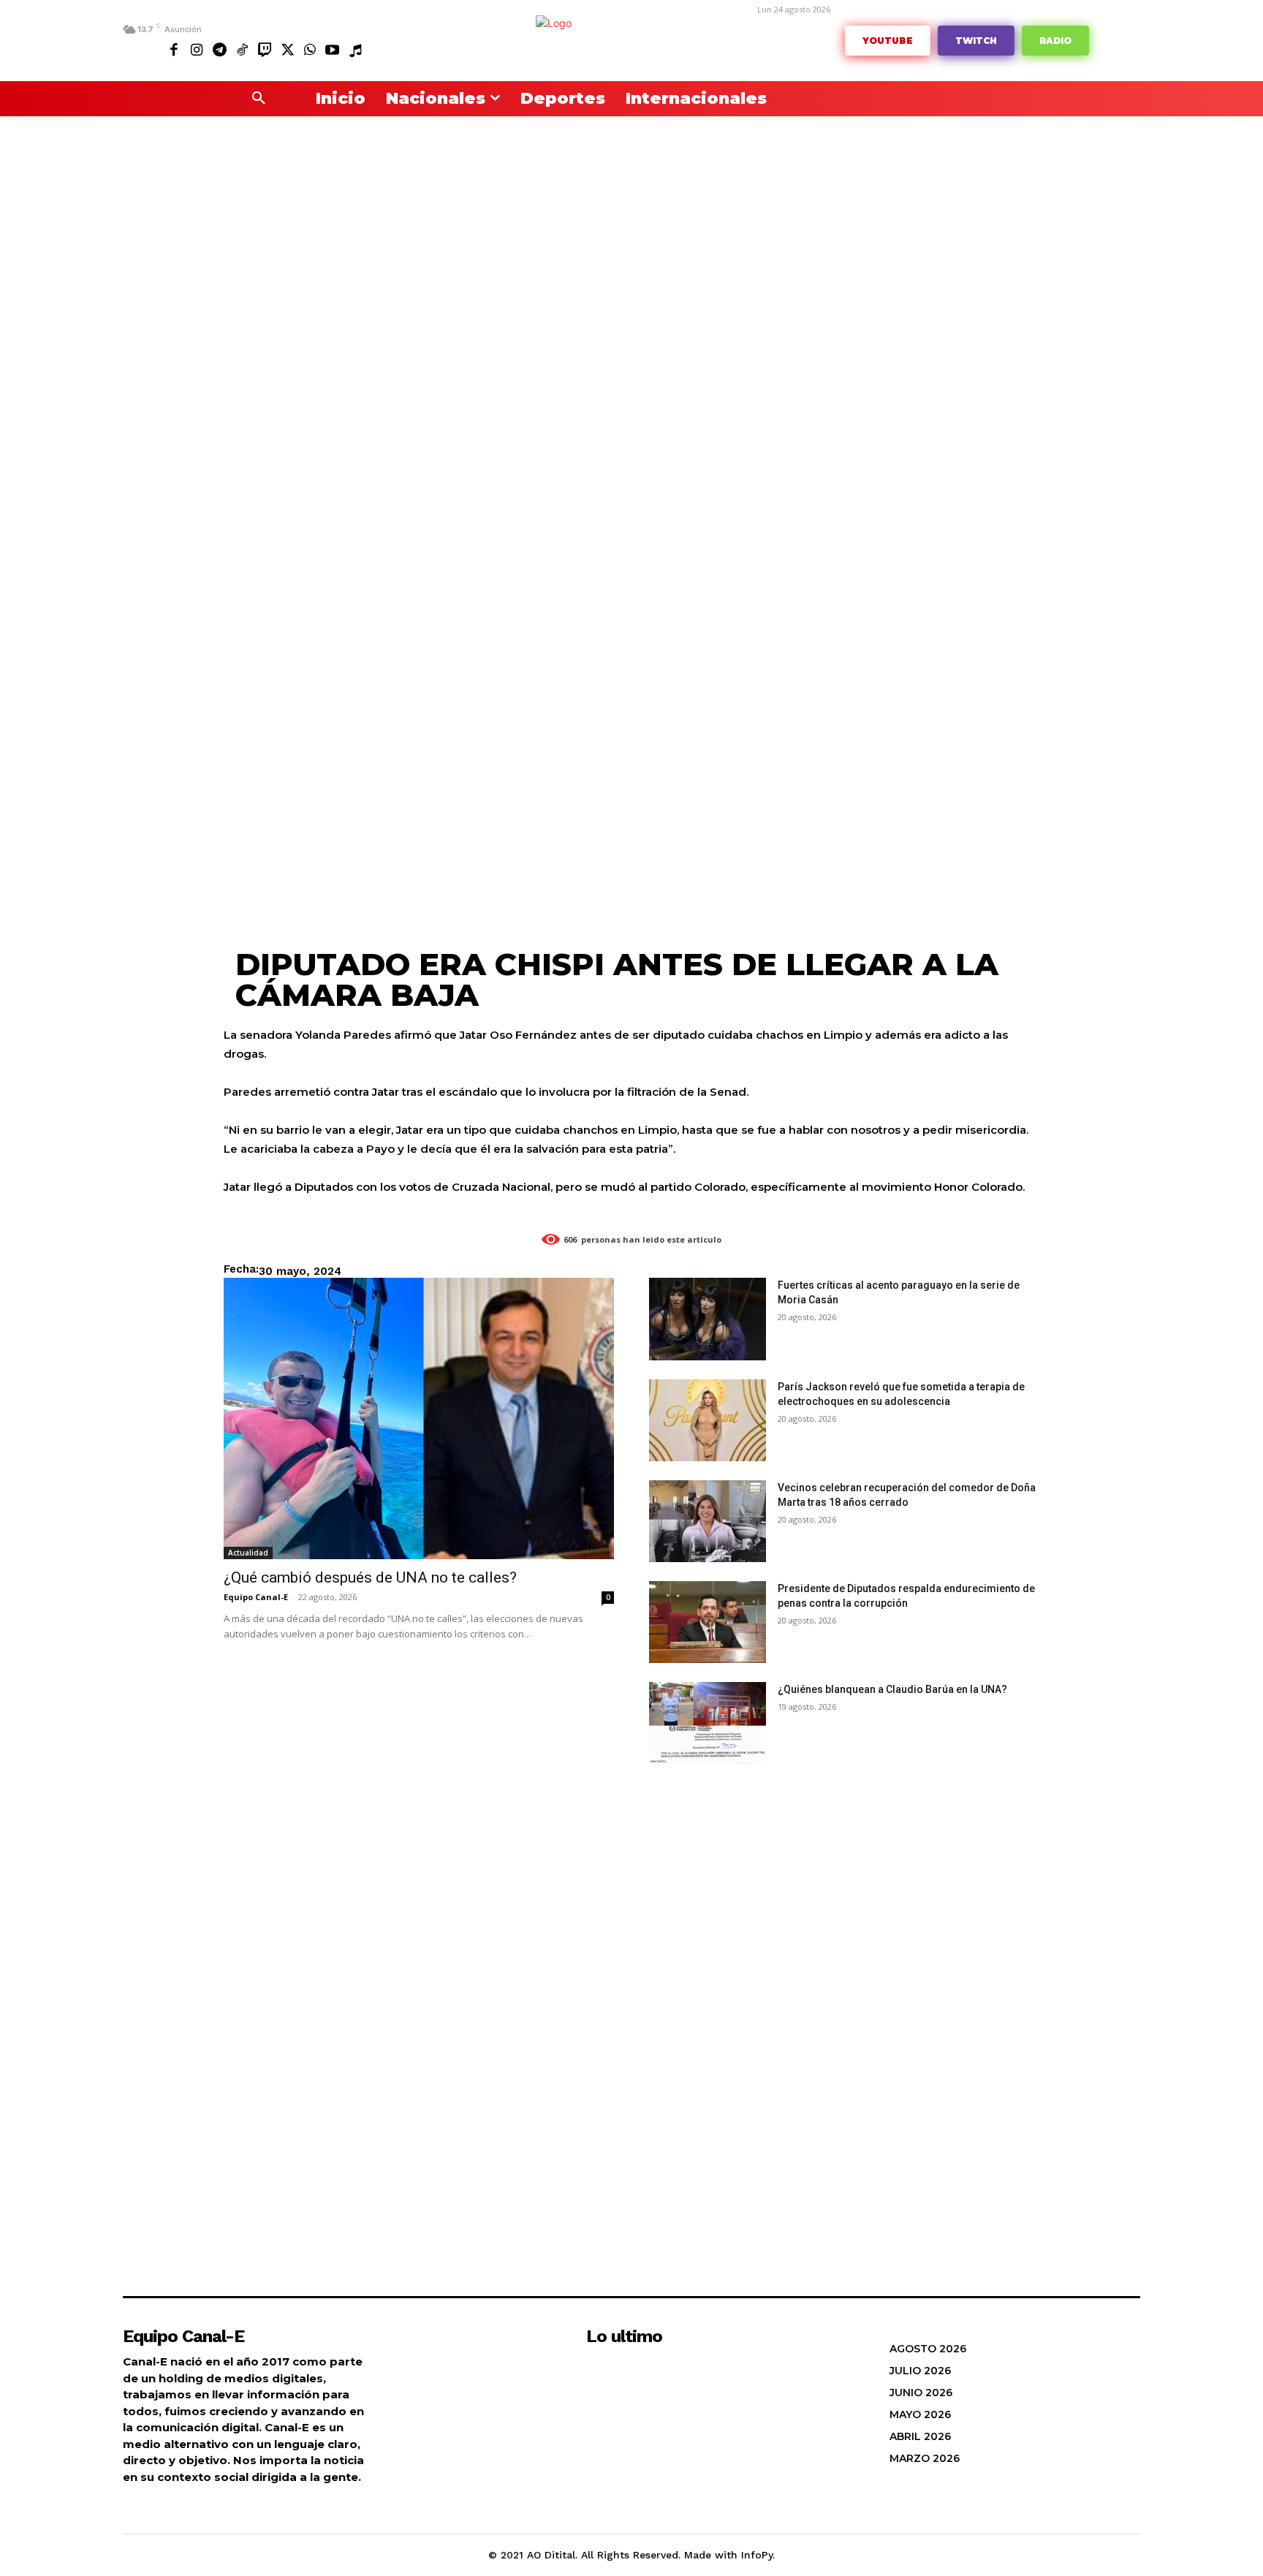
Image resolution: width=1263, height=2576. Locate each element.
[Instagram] (197, 49)
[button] (259, 99)
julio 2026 (920, 2371)
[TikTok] (242, 49)
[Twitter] (287, 49)
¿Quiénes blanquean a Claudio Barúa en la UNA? (892, 1689)
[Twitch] (265, 49)
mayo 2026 (920, 2414)
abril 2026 (920, 2436)
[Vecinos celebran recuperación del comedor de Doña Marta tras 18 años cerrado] (708, 1521)
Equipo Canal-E (256, 1597)
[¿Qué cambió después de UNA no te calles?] (419, 1418)
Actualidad (248, 1553)
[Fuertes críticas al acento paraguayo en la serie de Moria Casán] (708, 1319)
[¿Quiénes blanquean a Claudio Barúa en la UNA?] (708, 1723)
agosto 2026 (928, 2349)
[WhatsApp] (310, 49)
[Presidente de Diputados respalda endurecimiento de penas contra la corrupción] (708, 1622)
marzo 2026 (925, 2458)
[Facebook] (174, 49)
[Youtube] (332, 49)
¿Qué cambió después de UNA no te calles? (370, 1577)
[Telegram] (220, 49)
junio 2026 (921, 2393)
